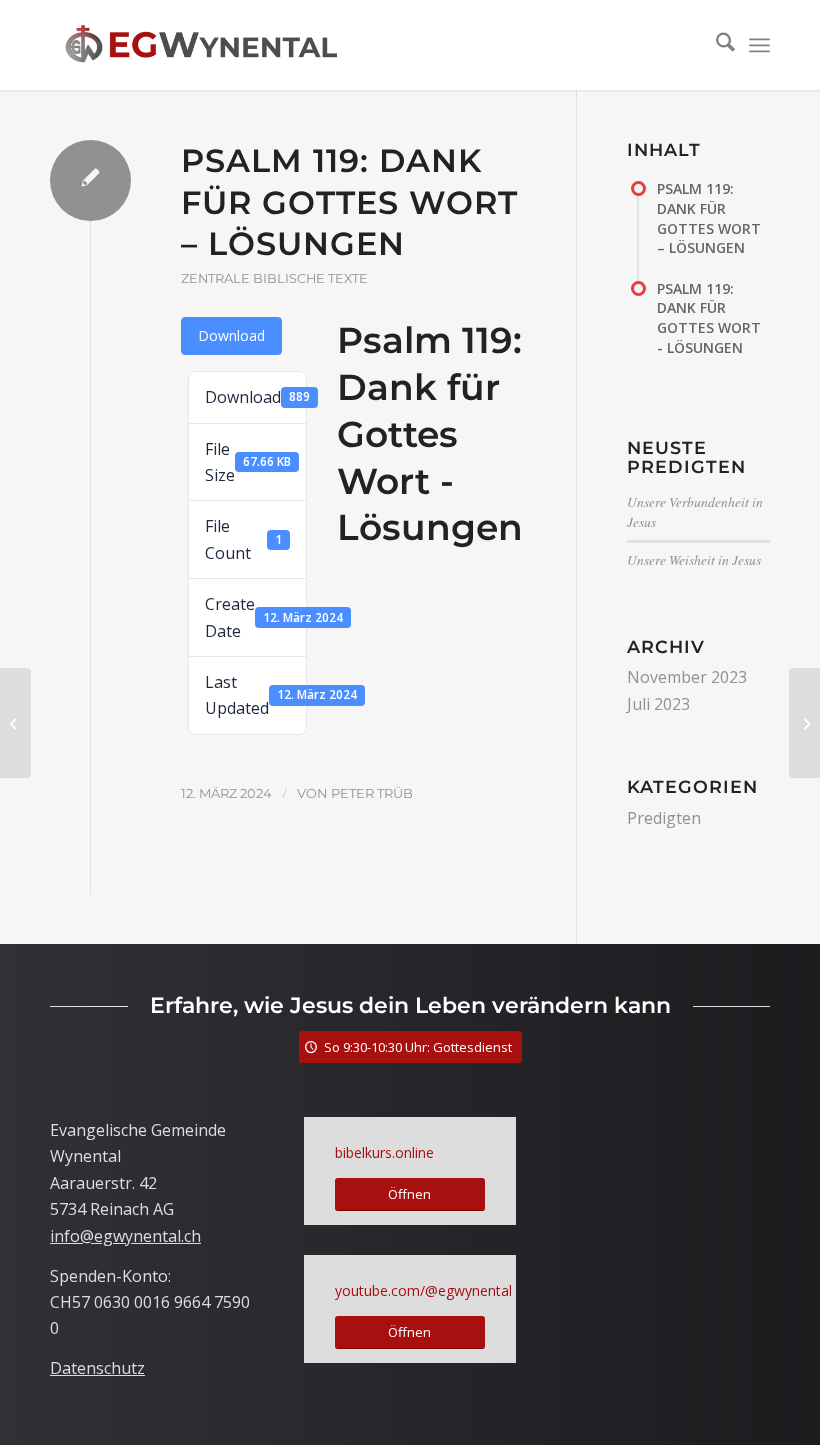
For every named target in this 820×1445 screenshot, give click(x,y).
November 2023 (687, 677)
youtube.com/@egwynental (423, 1290)
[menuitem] (715, 45)
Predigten (664, 818)
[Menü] (759, 45)
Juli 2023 (658, 704)
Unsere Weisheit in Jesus (694, 559)
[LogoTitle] (201, 45)
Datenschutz (97, 1368)
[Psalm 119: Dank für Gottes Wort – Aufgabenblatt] (15, 723)
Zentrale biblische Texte (274, 278)
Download (231, 335)
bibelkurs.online (384, 1152)
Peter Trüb (372, 793)
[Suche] (715, 45)
